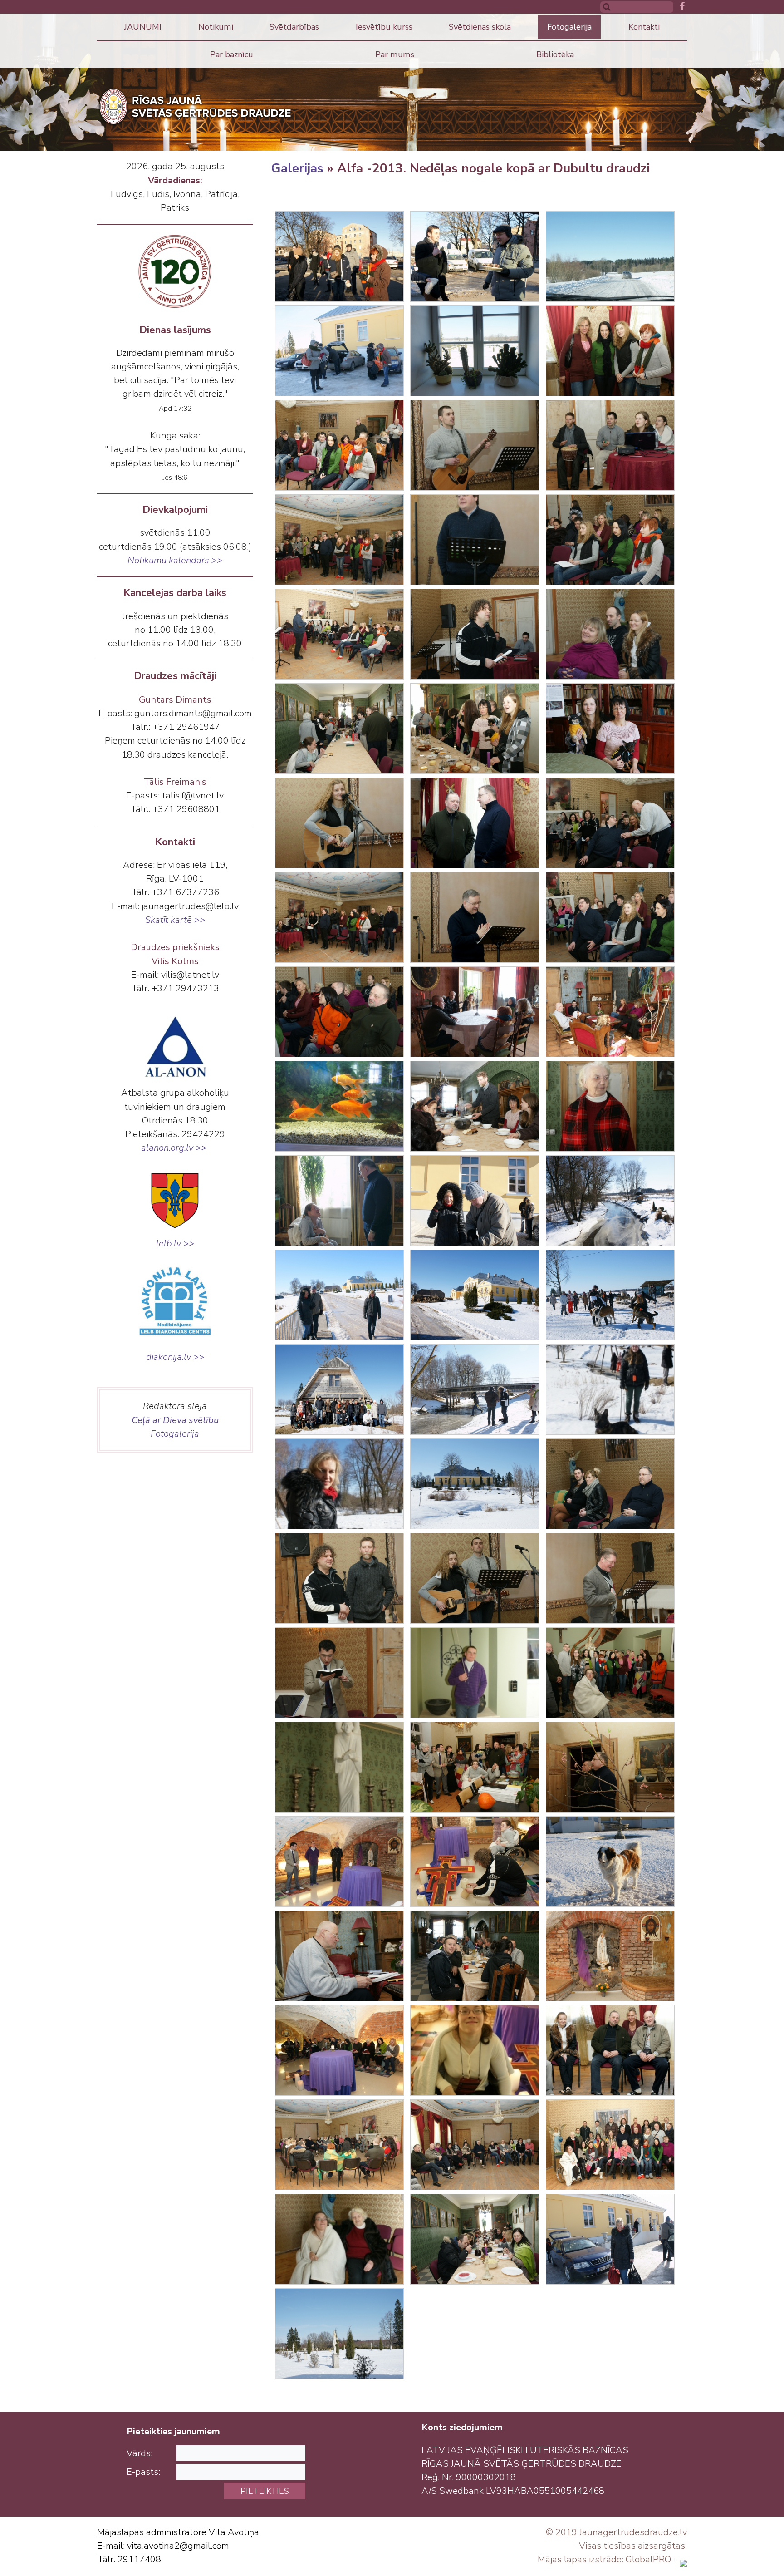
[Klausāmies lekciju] (339, 634)
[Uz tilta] (339, 1295)
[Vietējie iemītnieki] (339, 1106)
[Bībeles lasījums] (339, 1673)
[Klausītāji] (610, 540)
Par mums (395, 54)
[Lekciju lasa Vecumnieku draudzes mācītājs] (610, 1578)
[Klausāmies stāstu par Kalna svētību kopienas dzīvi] (610, 1673)
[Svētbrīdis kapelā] (339, 2050)
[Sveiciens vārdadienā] (475, 256)
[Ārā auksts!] (475, 1201)
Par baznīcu (232, 54)
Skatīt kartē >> (175, 920)
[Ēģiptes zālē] (475, 1767)
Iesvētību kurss (384, 27)
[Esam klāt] (339, 351)
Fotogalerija (569, 27)
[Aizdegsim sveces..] (475, 1862)
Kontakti (644, 27)
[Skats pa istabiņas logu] (475, 351)
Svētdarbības (294, 27)
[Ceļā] (610, 256)
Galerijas (297, 168)
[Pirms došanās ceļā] (339, 256)
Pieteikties (265, 2491)
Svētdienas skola (480, 27)
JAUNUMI (143, 27)
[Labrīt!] (610, 1862)
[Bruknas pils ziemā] (475, 1295)
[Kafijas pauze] (339, 729)
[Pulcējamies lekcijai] (339, 445)
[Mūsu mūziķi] (475, 1578)
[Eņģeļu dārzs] (339, 2334)
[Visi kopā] (610, 2145)
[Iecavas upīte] (610, 1201)
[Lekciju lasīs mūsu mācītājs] (475, 917)
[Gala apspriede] (339, 2145)
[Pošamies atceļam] (610, 2239)
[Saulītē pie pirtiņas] (339, 1389)
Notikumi (216, 27)
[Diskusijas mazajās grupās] (475, 1012)
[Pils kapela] (610, 1956)
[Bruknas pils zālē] (610, 351)
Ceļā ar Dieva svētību (175, 1420)
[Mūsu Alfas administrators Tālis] (339, 1956)
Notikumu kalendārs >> (175, 560)
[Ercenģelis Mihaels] (339, 1767)
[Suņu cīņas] (610, 1295)
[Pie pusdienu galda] (475, 1106)
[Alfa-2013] (339, 540)
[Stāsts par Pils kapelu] (339, 1862)
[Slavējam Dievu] (475, 445)
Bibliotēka (555, 54)
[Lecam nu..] (475, 1389)
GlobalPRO (648, 2559)
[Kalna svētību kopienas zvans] (475, 1673)
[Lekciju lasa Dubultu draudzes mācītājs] (475, 540)
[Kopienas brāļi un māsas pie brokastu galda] (475, 1956)
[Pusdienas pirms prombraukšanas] (475, 2239)
